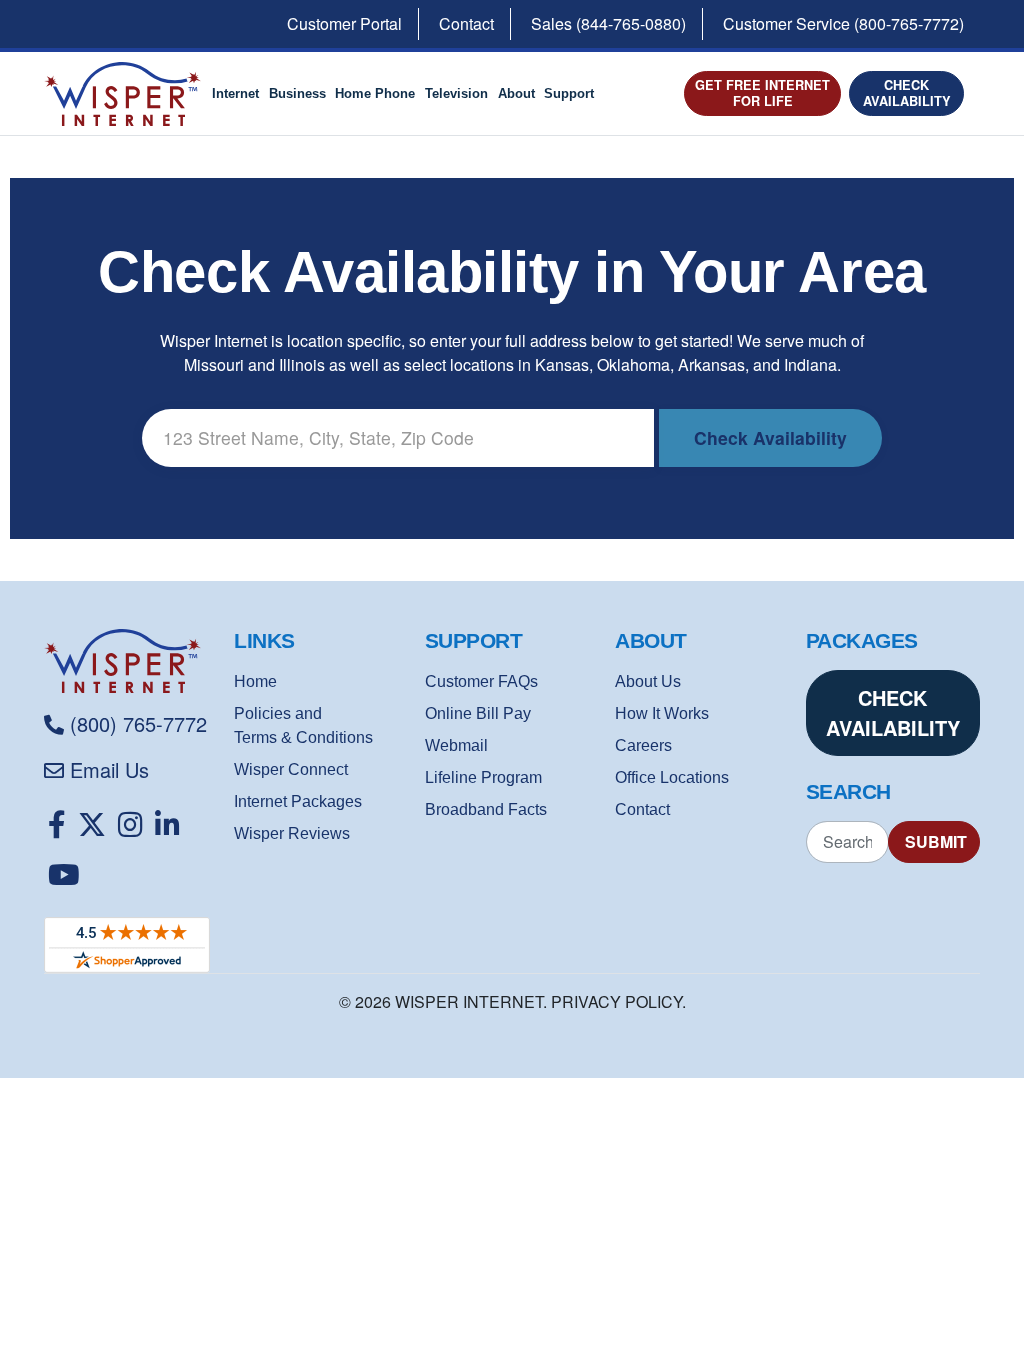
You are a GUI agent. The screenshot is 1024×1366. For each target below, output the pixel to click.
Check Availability (907, 92)
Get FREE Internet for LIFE (762, 92)
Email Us (109, 769)
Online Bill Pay (478, 713)
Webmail (456, 745)
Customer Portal (344, 23)
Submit (936, 841)
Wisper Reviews (292, 833)
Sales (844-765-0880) (608, 23)
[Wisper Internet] (131, 661)
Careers (643, 745)
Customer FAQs (481, 681)
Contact (466, 23)
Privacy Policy (616, 1001)
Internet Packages (298, 801)
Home (255, 681)
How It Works (662, 713)
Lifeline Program (483, 777)
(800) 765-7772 (138, 723)
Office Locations (672, 777)
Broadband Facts (486, 809)
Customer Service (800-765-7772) (843, 23)
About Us (648, 681)
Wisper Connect (291, 769)
